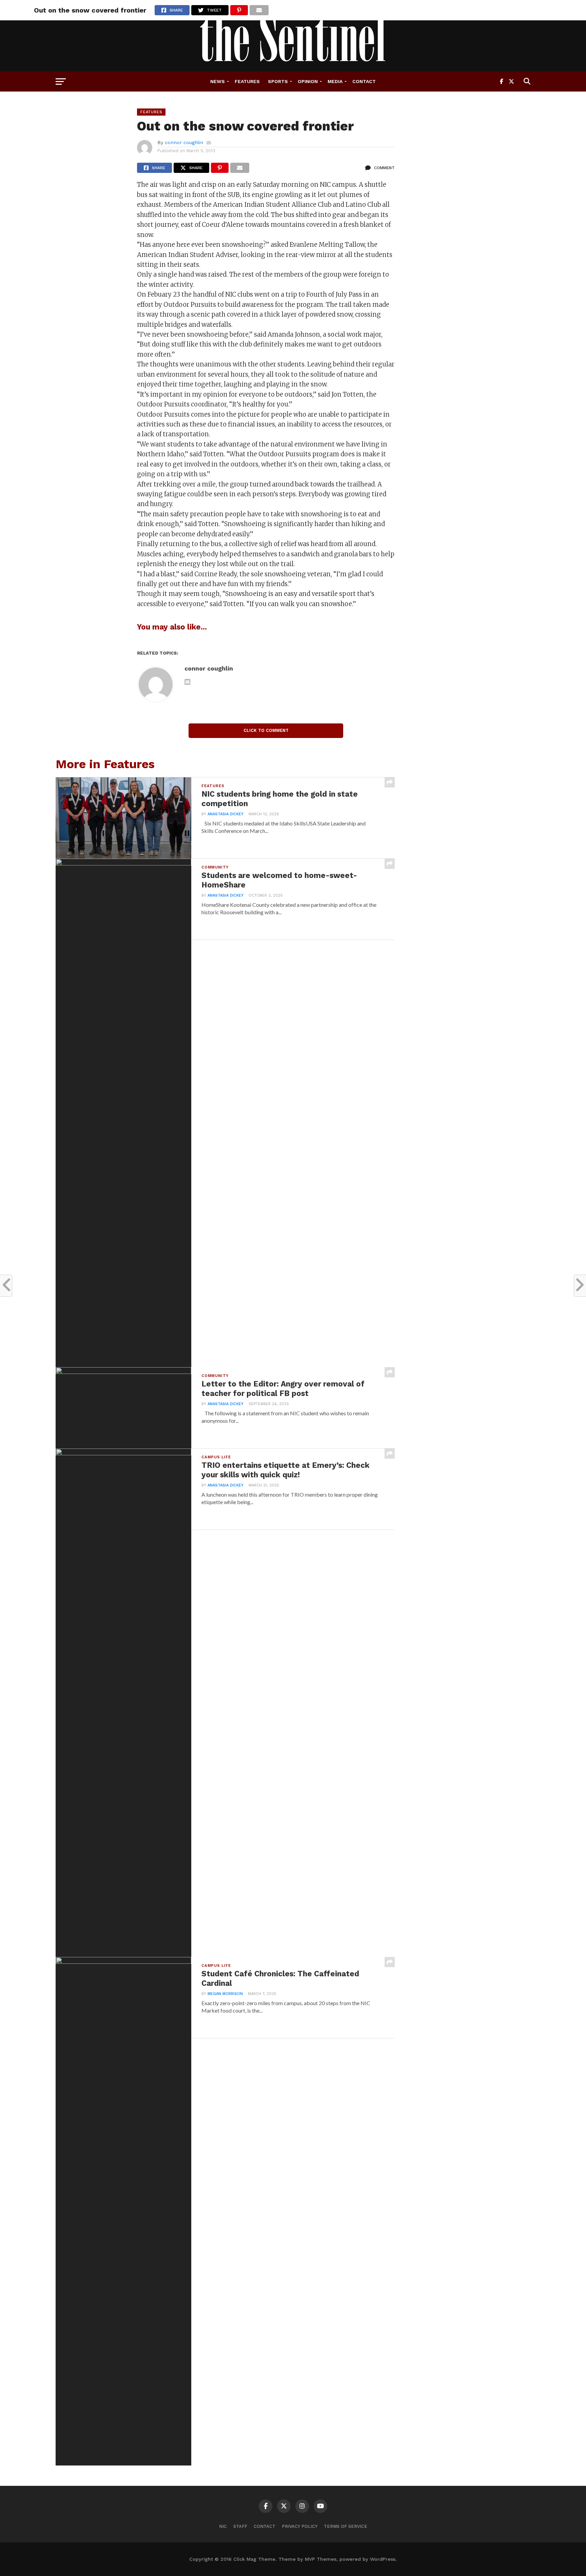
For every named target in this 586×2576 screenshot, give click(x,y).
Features (247, 81)
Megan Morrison (225, 1994)
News (218, 81)
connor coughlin (184, 142)
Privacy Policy (300, 2526)
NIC (223, 2526)
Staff (240, 2526)
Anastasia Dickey (226, 814)
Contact (364, 81)
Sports (278, 81)
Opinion (308, 81)
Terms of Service (346, 2526)
